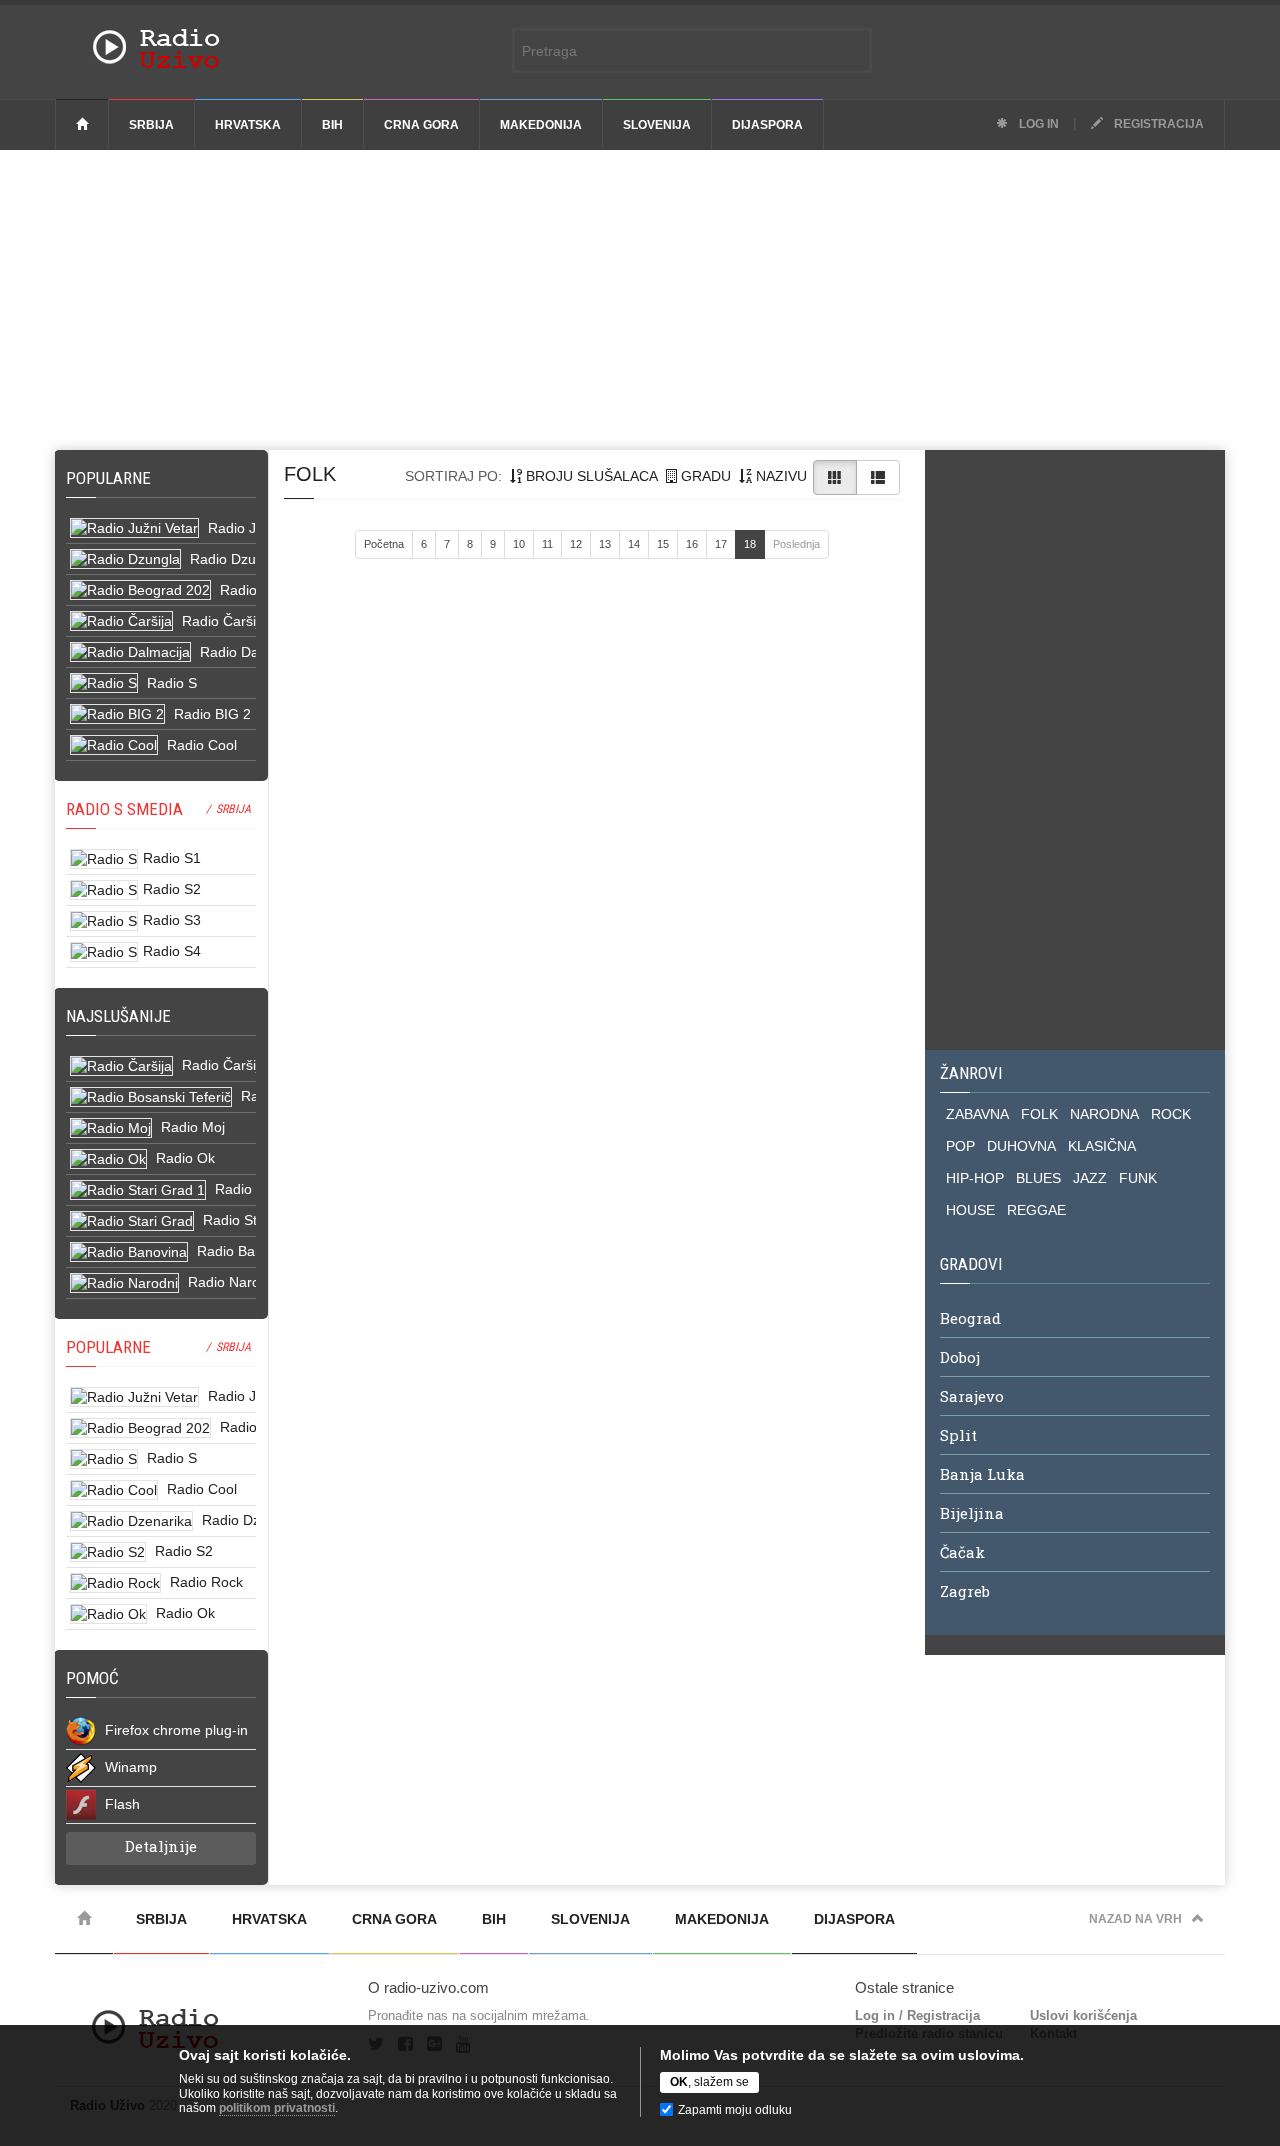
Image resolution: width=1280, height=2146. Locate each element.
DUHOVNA (1021, 1146)
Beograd (970, 1318)
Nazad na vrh (1135, 1919)
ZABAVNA (977, 1114)
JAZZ (1090, 1178)
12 (576, 544)
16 (692, 544)
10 (519, 544)
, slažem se (709, 2082)
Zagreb (965, 1591)
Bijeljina (972, 1513)
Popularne (112, 478)
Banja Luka (982, 1474)
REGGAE (1036, 1210)
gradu (704, 476)
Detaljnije (161, 1846)
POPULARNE (108, 1347)
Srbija (151, 125)
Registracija (1157, 124)
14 (634, 544)
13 (605, 544)
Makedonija (541, 125)
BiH (332, 125)
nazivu (779, 476)
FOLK (1039, 1114)
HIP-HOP (975, 1178)
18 (750, 544)
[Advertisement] (640, 300)
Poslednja (796, 544)
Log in (1037, 124)
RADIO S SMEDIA (124, 809)
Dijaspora (767, 125)
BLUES (1038, 1178)
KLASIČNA (1102, 1146)
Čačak (962, 1552)
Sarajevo (972, 1396)
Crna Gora (421, 125)
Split (958, 1435)
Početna (384, 544)
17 (721, 544)
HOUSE (970, 1210)
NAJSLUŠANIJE (118, 1016)
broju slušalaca (590, 476)
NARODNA (1104, 1114)
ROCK (1171, 1114)
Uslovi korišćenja (1083, 2015)
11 (547, 544)
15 (663, 544)
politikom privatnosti (277, 2108)
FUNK (1138, 1178)
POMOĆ (92, 1678)
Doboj (960, 1357)
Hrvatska (248, 125)
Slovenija (657, 125)
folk (310, 474)
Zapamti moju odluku (735, 2110)
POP (960, 1146)
